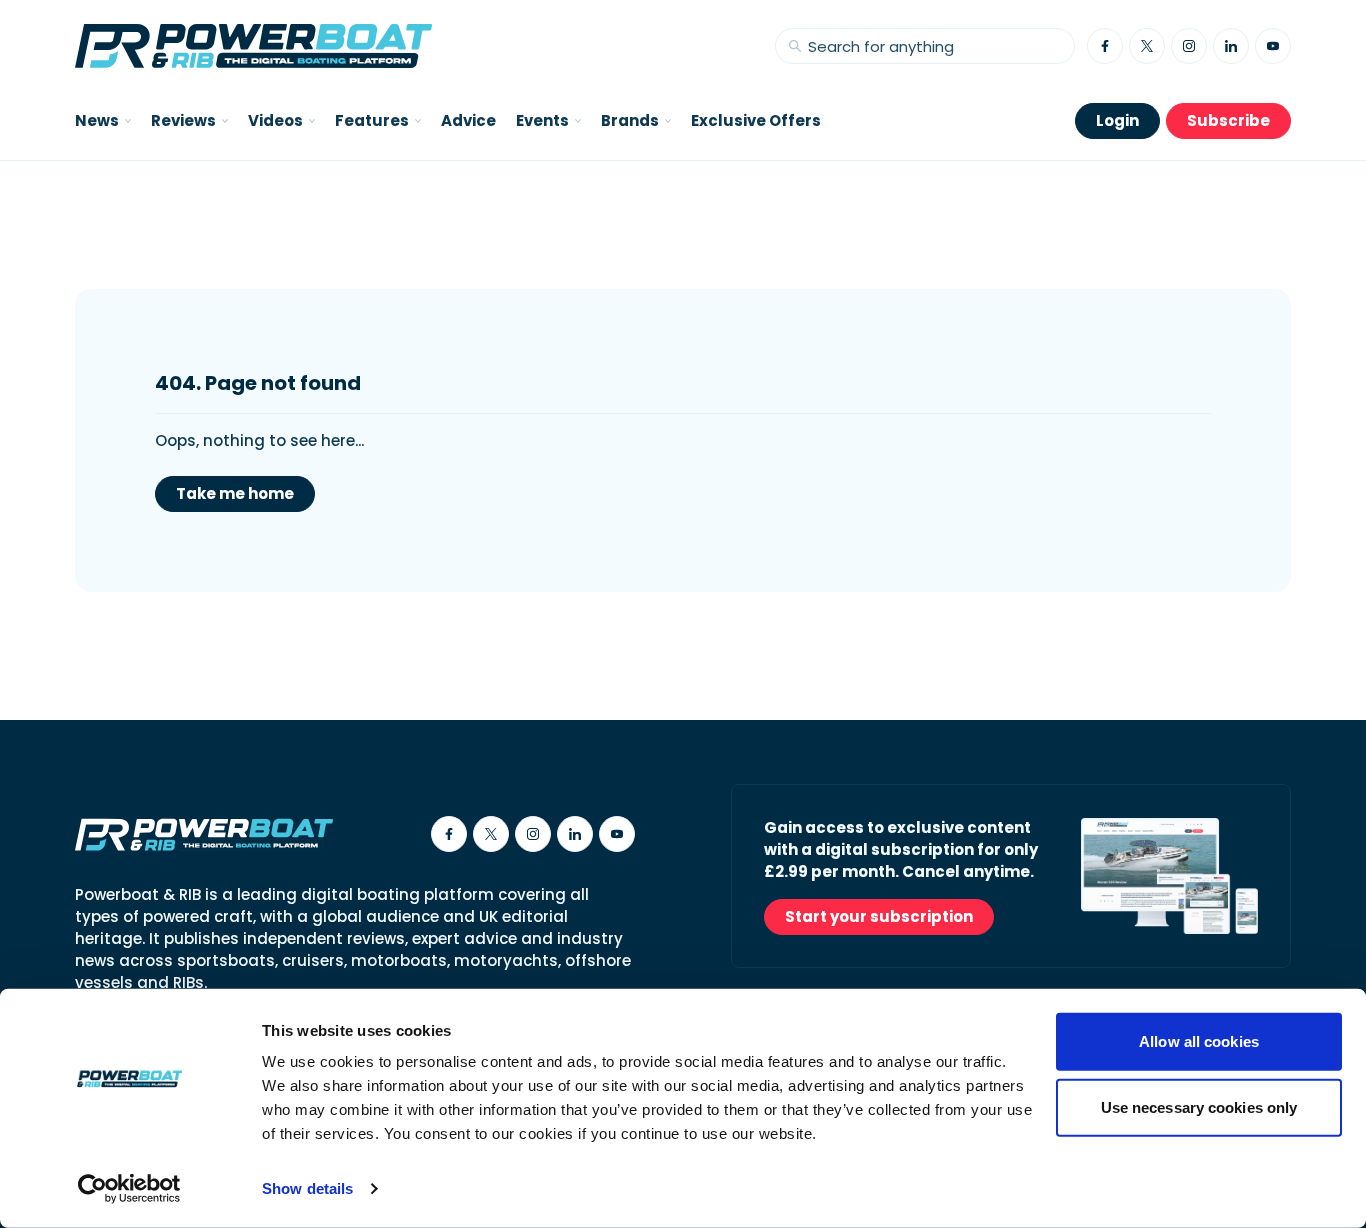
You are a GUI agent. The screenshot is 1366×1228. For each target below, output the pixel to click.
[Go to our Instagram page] (1189, 46)
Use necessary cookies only (1199, 1106)
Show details (307, 1188)
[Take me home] (253, 46)
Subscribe (1228, 120)
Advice (468, 120)
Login (1117, 120)
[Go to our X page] (1147, 46)
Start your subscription (879, 916)
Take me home (235, 493)
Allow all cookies (1199, 1041)
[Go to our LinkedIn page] (1231, 46)
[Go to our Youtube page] (1273, 46)
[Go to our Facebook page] (1105, 46)
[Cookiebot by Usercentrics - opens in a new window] (129, 1189)
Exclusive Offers (756, 120)
